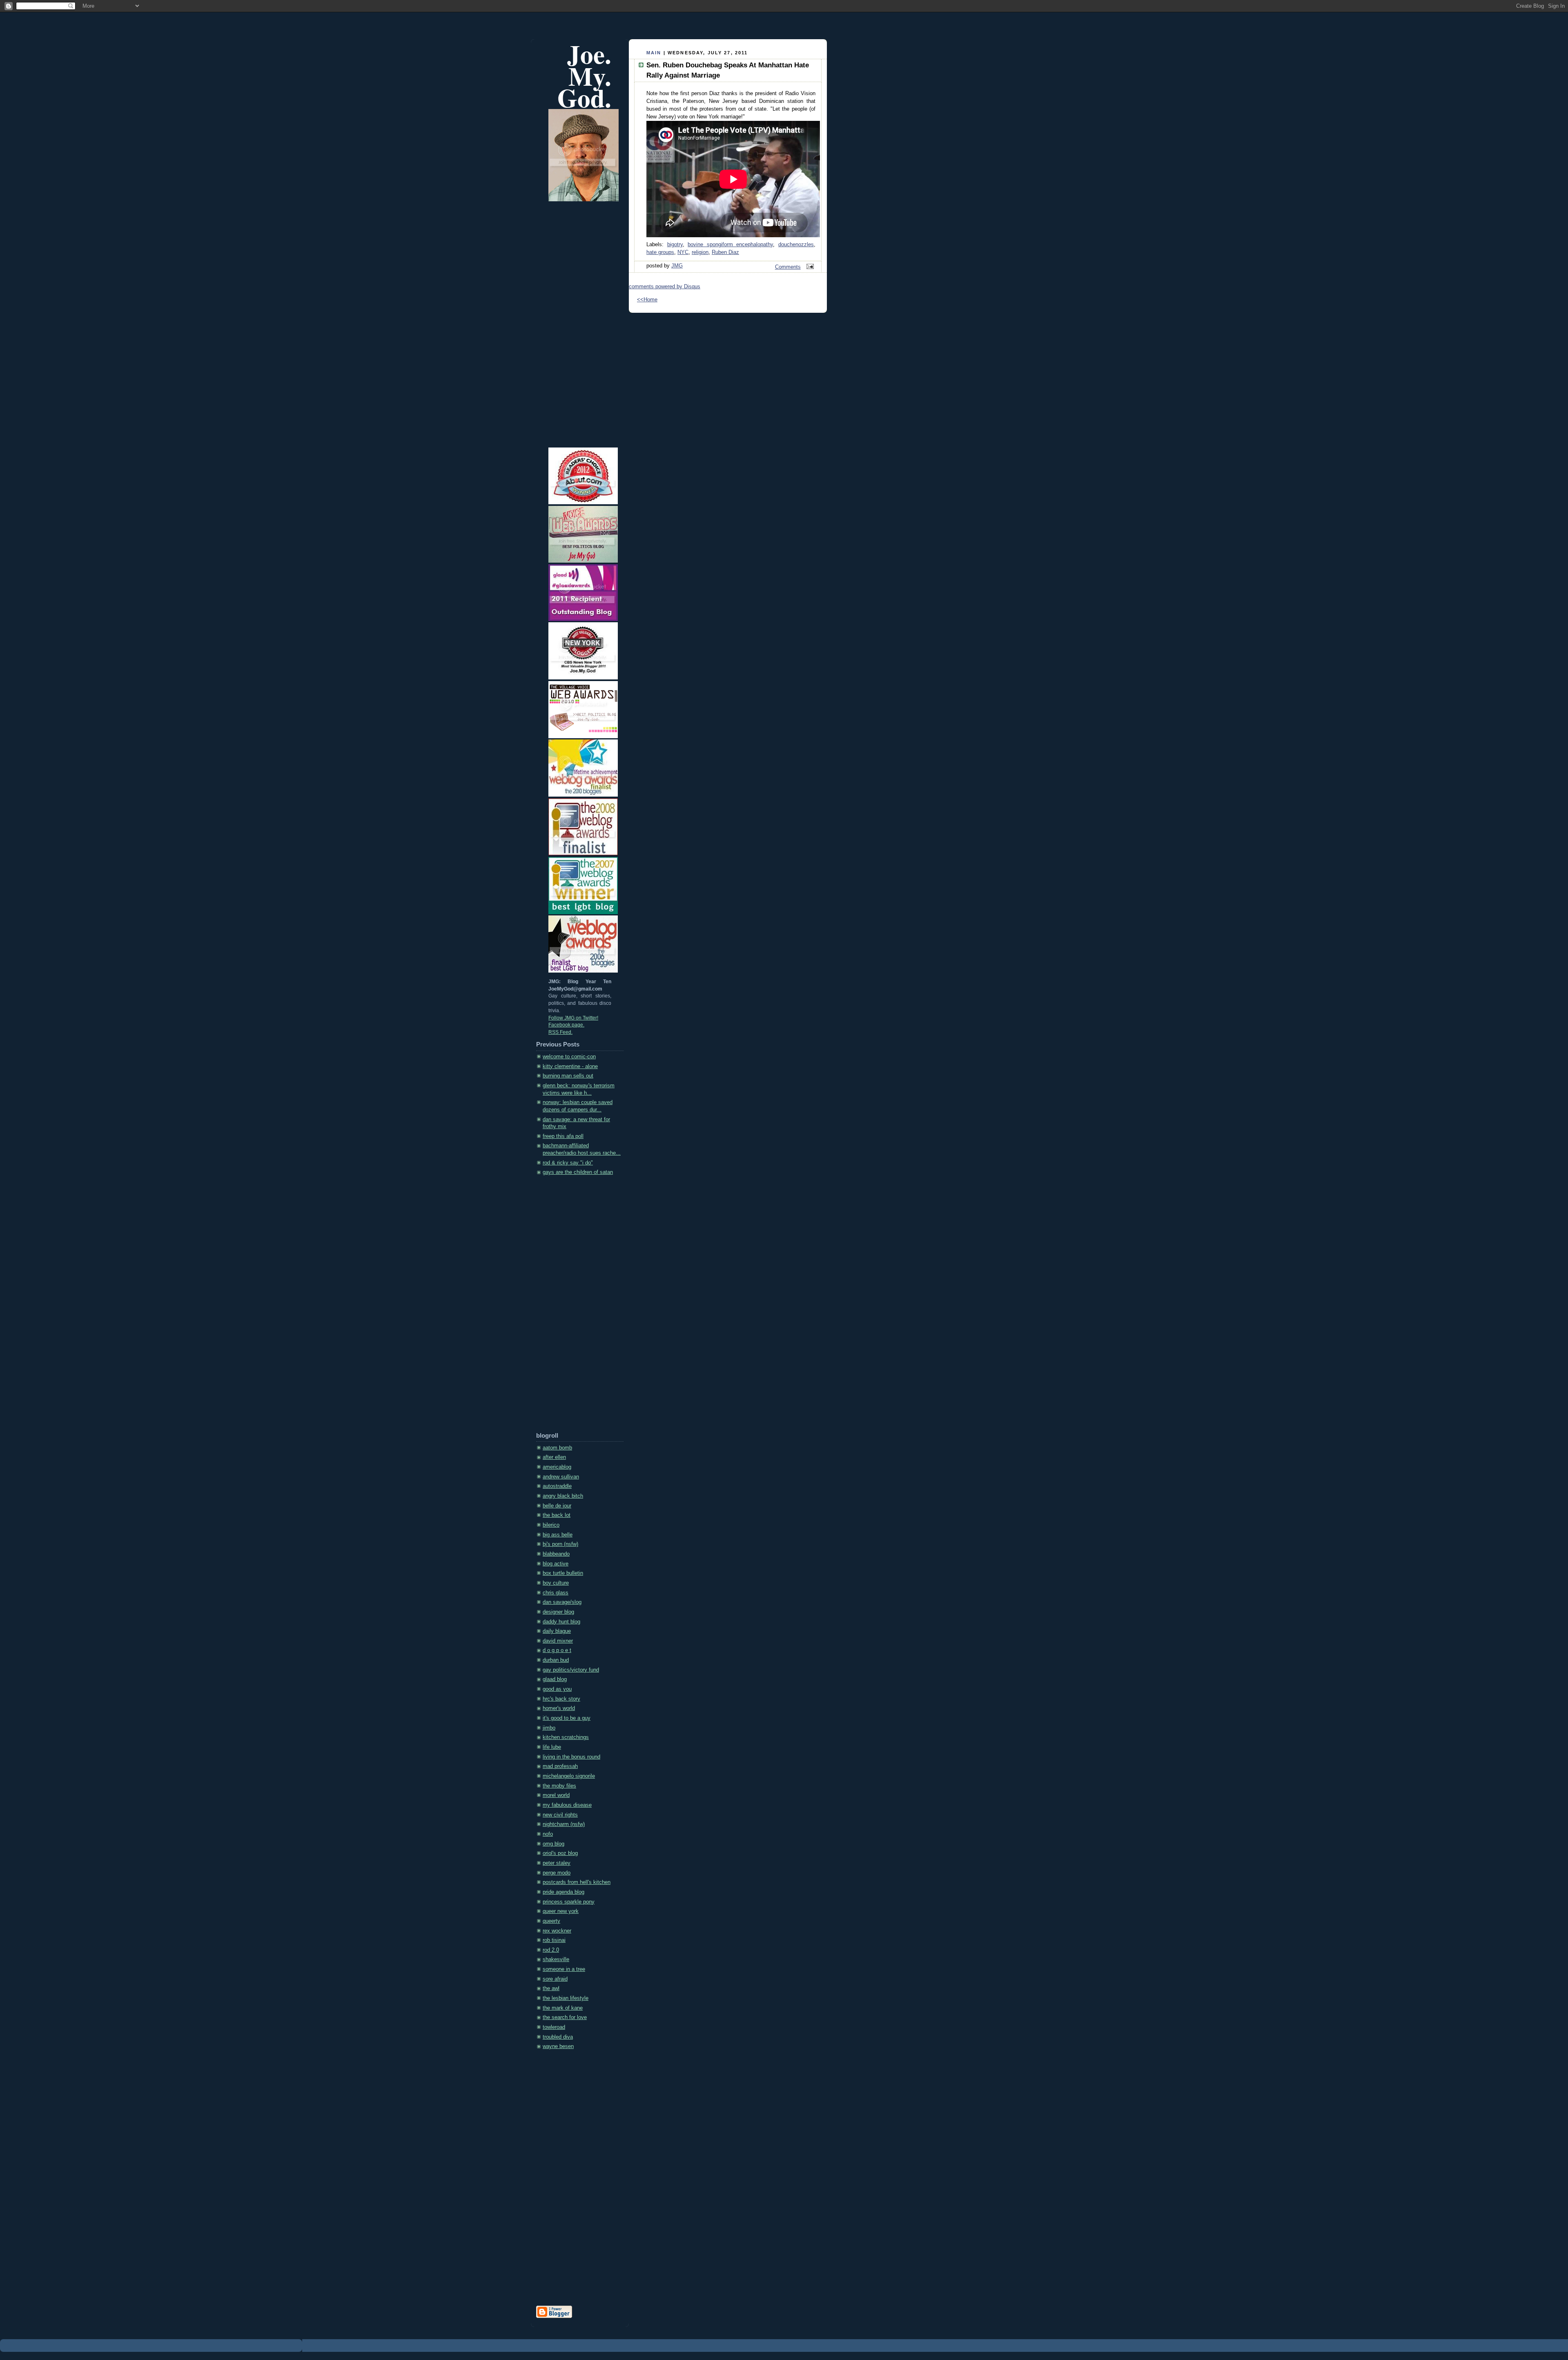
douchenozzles (796, 245)
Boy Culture (556, 1583)
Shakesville (556, 1959)
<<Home (647, 300)
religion (700, 252)
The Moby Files (559, 1786)
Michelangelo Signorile (569, 1776)
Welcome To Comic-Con (569, 1057)
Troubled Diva (558, 2037)
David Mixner (558, 1641)
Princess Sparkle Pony (569, 1902)
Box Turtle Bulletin (563, 1573)
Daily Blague (557, 1631)
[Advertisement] (569, 1307)
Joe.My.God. (584, 76)
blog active (556, 1564)
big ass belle (558, 1535)
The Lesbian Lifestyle (566, 1998)
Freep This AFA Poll (563, 1136)
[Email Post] (809, 267)
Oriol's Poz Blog (560, 1853)
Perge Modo (557, 1873)
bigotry (675, 245)
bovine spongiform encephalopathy (730, 245)
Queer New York (561, 1911)
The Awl (551, 1988)
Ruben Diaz (725, 252)
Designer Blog (558, 1612)
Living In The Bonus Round (571, 1757)
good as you (557, 1689)
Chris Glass (556, 1593)
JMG (677, 266)
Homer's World (559, 1708)
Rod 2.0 (551, 1950)
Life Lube (552, 1747)
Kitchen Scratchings (566, 1737)
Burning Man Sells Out (568, 1076)
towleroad (554, 2027)
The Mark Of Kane (563, 2008)
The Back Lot (557, 1515)
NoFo (548, 1834)
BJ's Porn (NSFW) (560, 1544)
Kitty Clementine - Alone (570, 1066)
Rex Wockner (557, 1931)
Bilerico (551, 1525)
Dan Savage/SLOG (562, 1602)
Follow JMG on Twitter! (573, 1018)
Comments (788, 267)
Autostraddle (557, 1486)
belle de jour (557, 1506)
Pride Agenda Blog (563, 1892)
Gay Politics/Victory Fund (571, 1670)
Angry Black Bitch (563, 1496)
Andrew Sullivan (561, 1477)
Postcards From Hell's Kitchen (577, 1882)
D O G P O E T (557, 1650)
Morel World (556, 1795)
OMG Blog (553, 1844)
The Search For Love (565, 2017)
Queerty (551, 1921)
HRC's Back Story (561, 1699)
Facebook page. (566, 1025)
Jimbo (549, 1728)
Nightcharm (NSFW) (564, 1824)
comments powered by (665, 287)
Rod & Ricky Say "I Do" (568, 1163)
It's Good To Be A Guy (567, 1718)
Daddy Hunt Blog (561, 1622)
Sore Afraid (555, 1979)
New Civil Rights (560, 1815)
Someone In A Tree (564, 1969)
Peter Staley (557, 1863)
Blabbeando (556, 1554)
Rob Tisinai (554, 1940)
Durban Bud (556, 1660)
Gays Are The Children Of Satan (578, 1172)
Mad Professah (560, 1766)
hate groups (660, 252)
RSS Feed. (560, 1032)
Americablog (557, 1467)
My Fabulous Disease (567, 1805)
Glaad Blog (555, 1679)
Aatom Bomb (557, 1448)
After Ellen (554, 1457)
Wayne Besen (558, 2046)
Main (654, 53)
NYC (683, 252)
